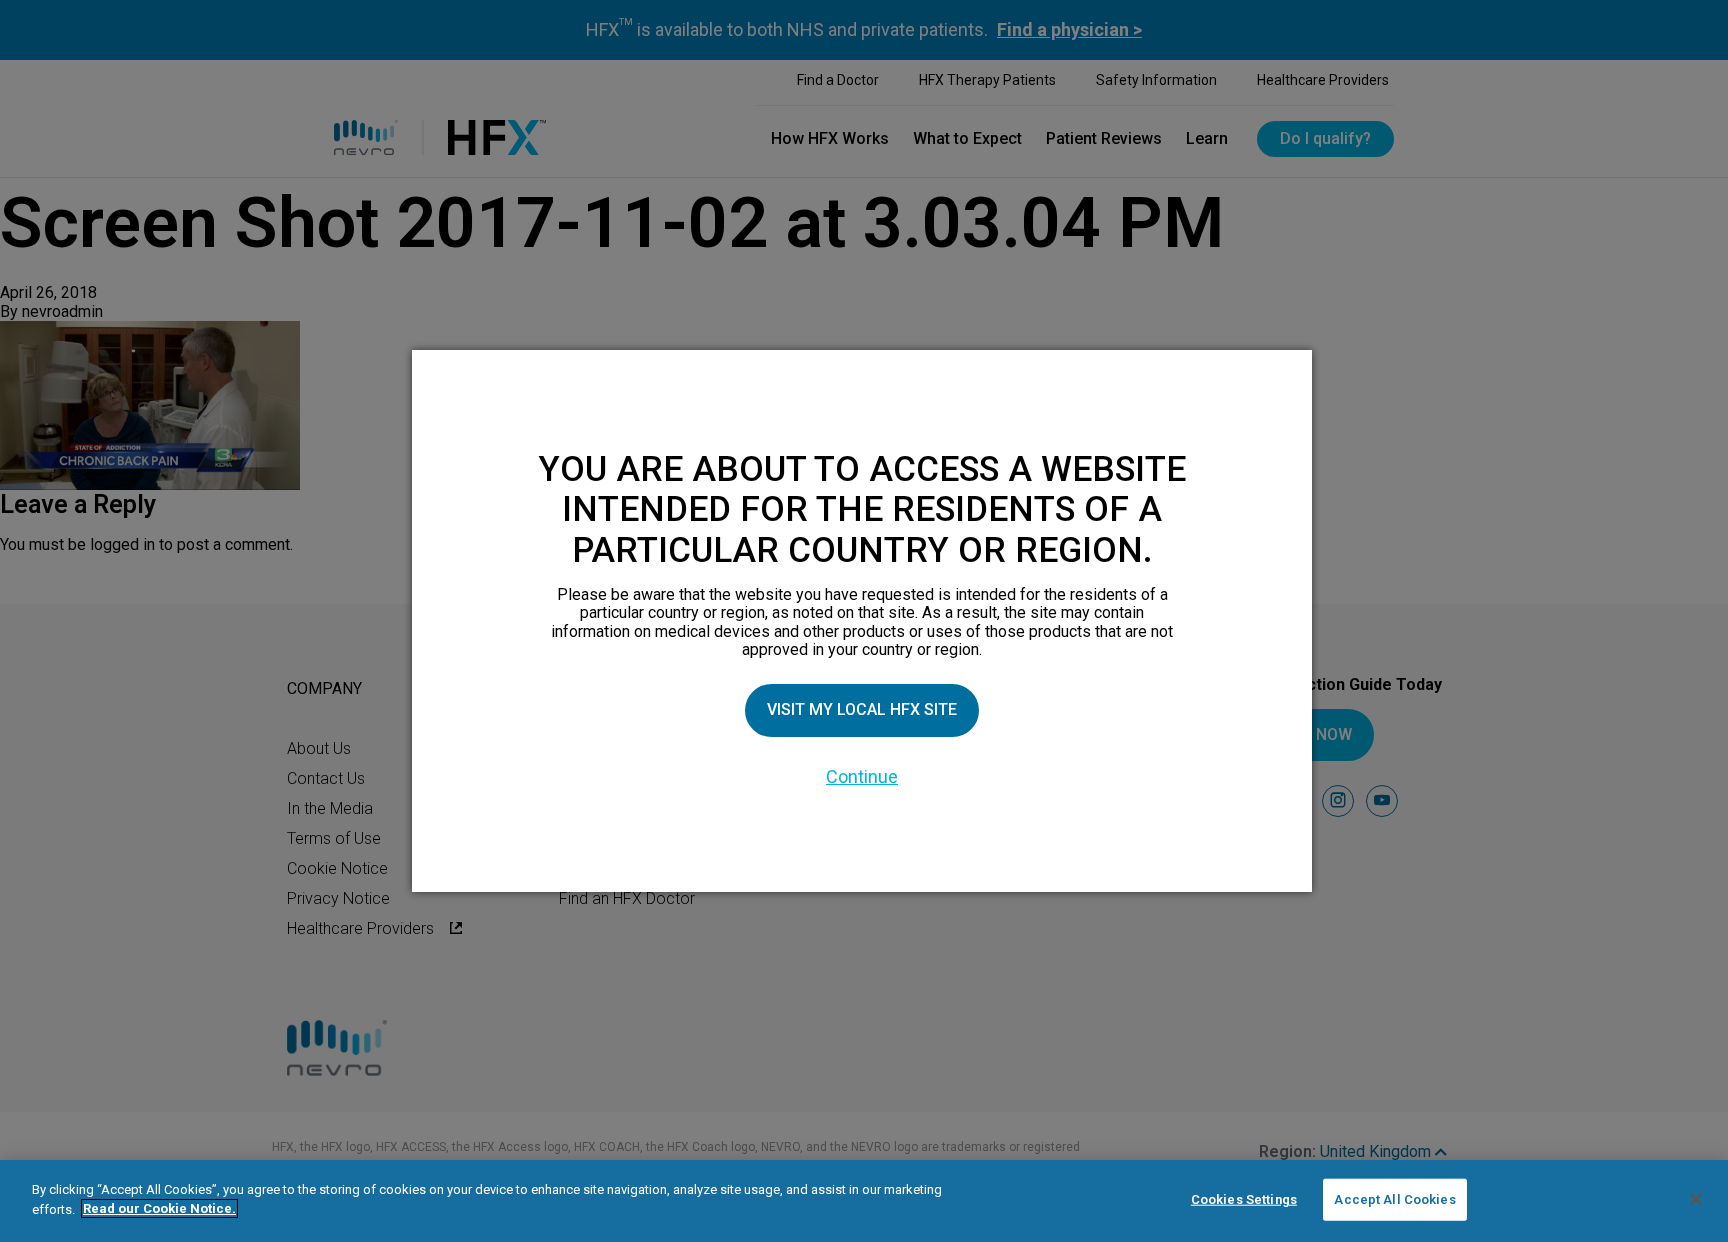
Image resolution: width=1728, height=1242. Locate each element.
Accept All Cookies (1394, 1199)
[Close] (1696, 1199)
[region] (864, 1201)
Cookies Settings (1244, 1199)
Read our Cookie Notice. (159, 1208)
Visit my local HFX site (862, 709)
